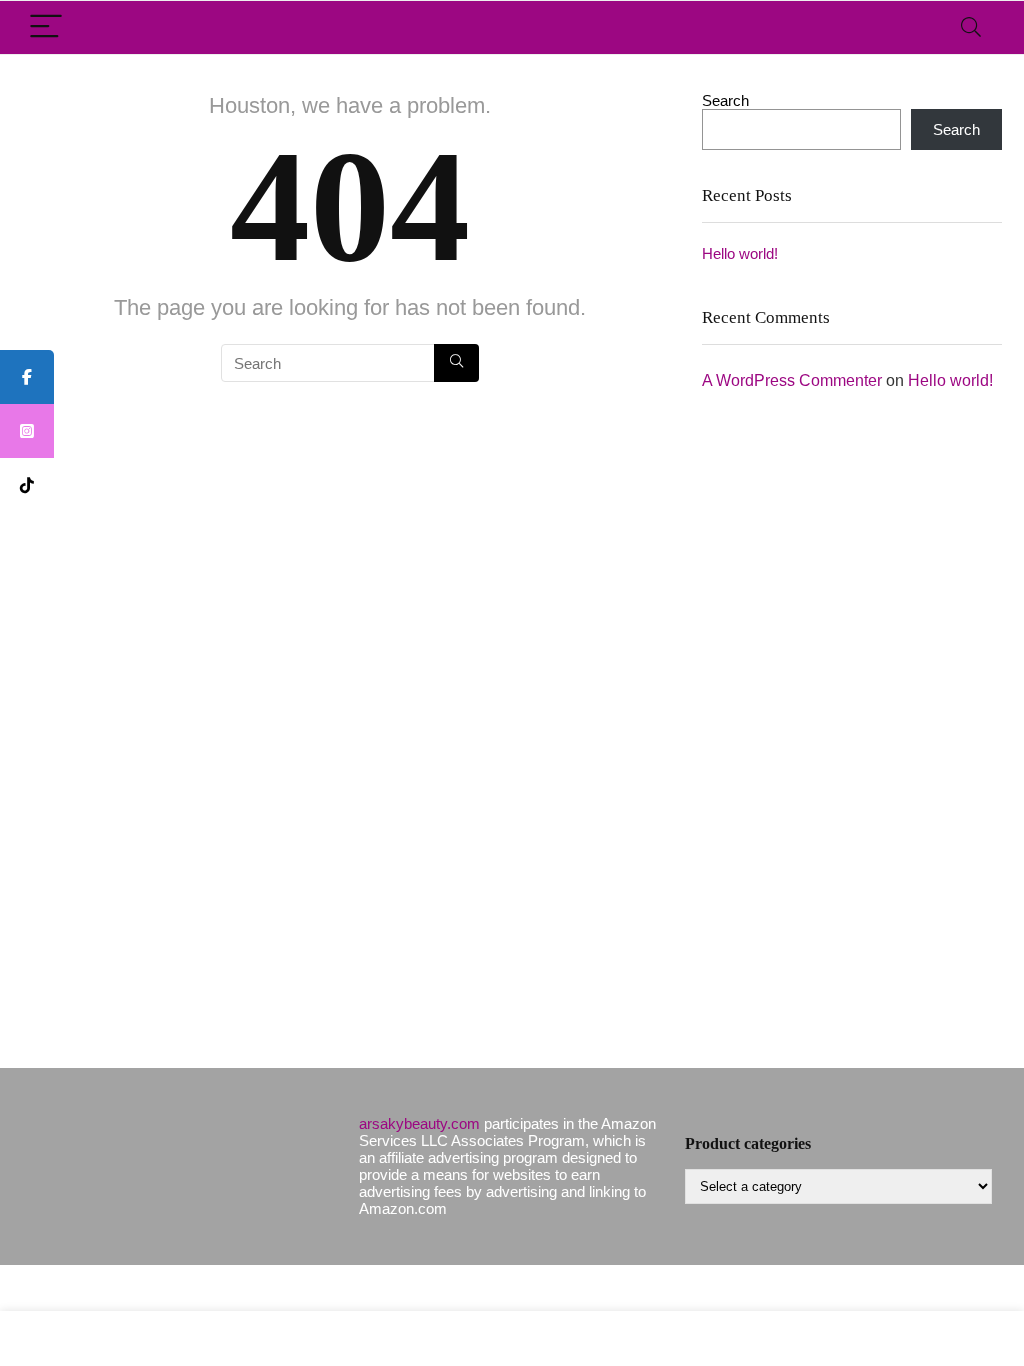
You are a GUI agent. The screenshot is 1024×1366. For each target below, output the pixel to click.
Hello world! (740, 253)
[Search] (971, 27)
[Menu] (46, 27)
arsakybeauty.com (419, 1123)
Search (725, 100)
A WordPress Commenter (792, 380)
